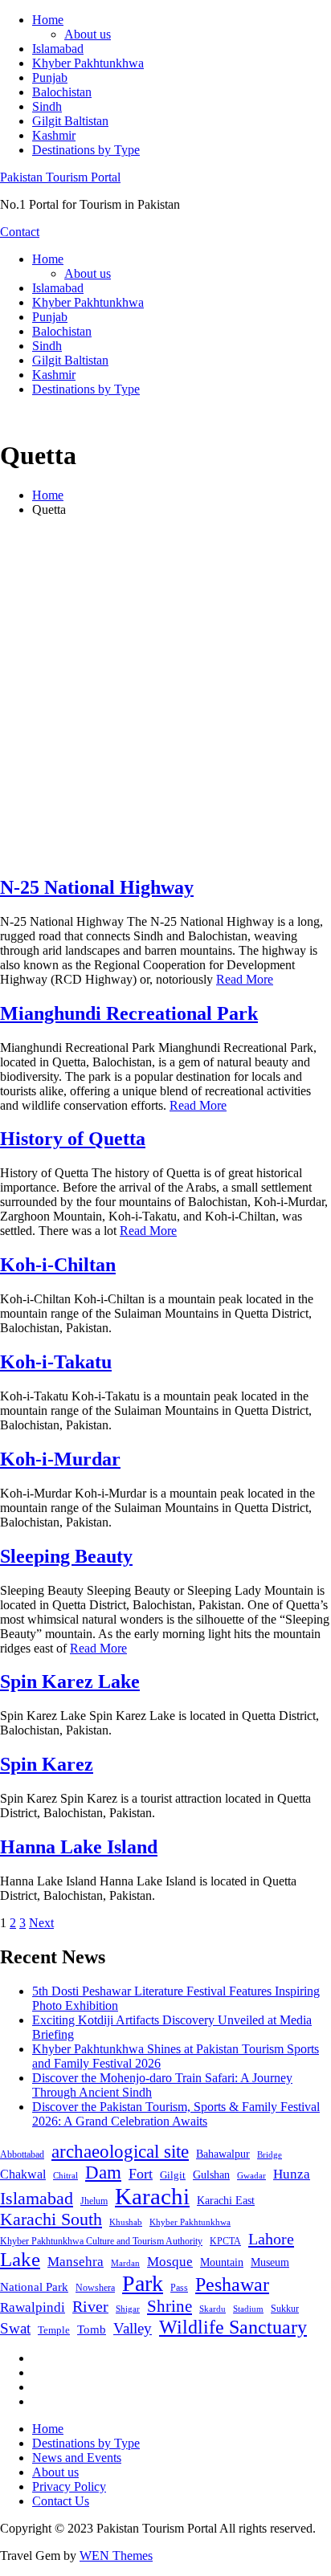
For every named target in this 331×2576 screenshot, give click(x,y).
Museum (270, 2262)
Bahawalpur (223, 2154)
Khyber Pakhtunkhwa (88, 63)
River (90, 2306)
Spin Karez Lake (70, 1681)
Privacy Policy (69, 2486)
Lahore (271, 2239)
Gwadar (251, 2175)
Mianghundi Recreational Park (129, 1013)
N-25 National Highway (97, 887)
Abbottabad (22, 2154)
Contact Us (61, 2501)
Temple (54, 2330)
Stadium (248, 2309)
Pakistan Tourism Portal (60, 177)
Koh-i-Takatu (56, 1362)
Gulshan (211, 2175)
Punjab (50, 77)
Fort (141, 2174)
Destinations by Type (86, 150)
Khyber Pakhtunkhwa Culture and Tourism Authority (101, 2241)
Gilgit (173, 2175)
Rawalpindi (33, 2307)
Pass (179, 2288)
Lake (20, 2259)
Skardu (212, 2309)
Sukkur (285, 2309)
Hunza (292, 2174)
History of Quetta (73, 1139)
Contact (20, 232)
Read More (245, 979)
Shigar (128, 2309)
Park (143, 2283)
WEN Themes (116, 2556)
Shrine (170, 2306)
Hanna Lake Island (79, 1847)
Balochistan (62, 92)
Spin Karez (47, 1764)
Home (48, 20)
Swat (15, 2328)
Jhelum (94, 2201)
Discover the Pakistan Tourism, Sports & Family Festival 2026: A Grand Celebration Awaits (176, 2114)
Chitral (65, 2175)
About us (88, 34)
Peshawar (232, 2285)
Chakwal (23, 2174)
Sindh (47, 106)
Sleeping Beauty (66, 1556)
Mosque (170, 2262)
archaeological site (120, 2152)
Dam (103, 2172)
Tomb (92, 2329)
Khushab (126, 2222)
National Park (34, 2287)
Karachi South (51, 2219)
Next (41, 1923)
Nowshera (95, 2288)
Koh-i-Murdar (60, 1459)
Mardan (125, 2263)
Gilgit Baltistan (70, 121)
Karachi (152, 2196)
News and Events (77, 2458)
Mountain (222, 2262)
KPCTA (225, 2241)
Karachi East (226, 2200)
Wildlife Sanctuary (233, 2327)
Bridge (270, 2154)
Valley (133, 2328)
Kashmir (54, 135)
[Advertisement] (165, 695)
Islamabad (58, 49)
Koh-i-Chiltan (58, 1265)
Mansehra (76, 2262)
